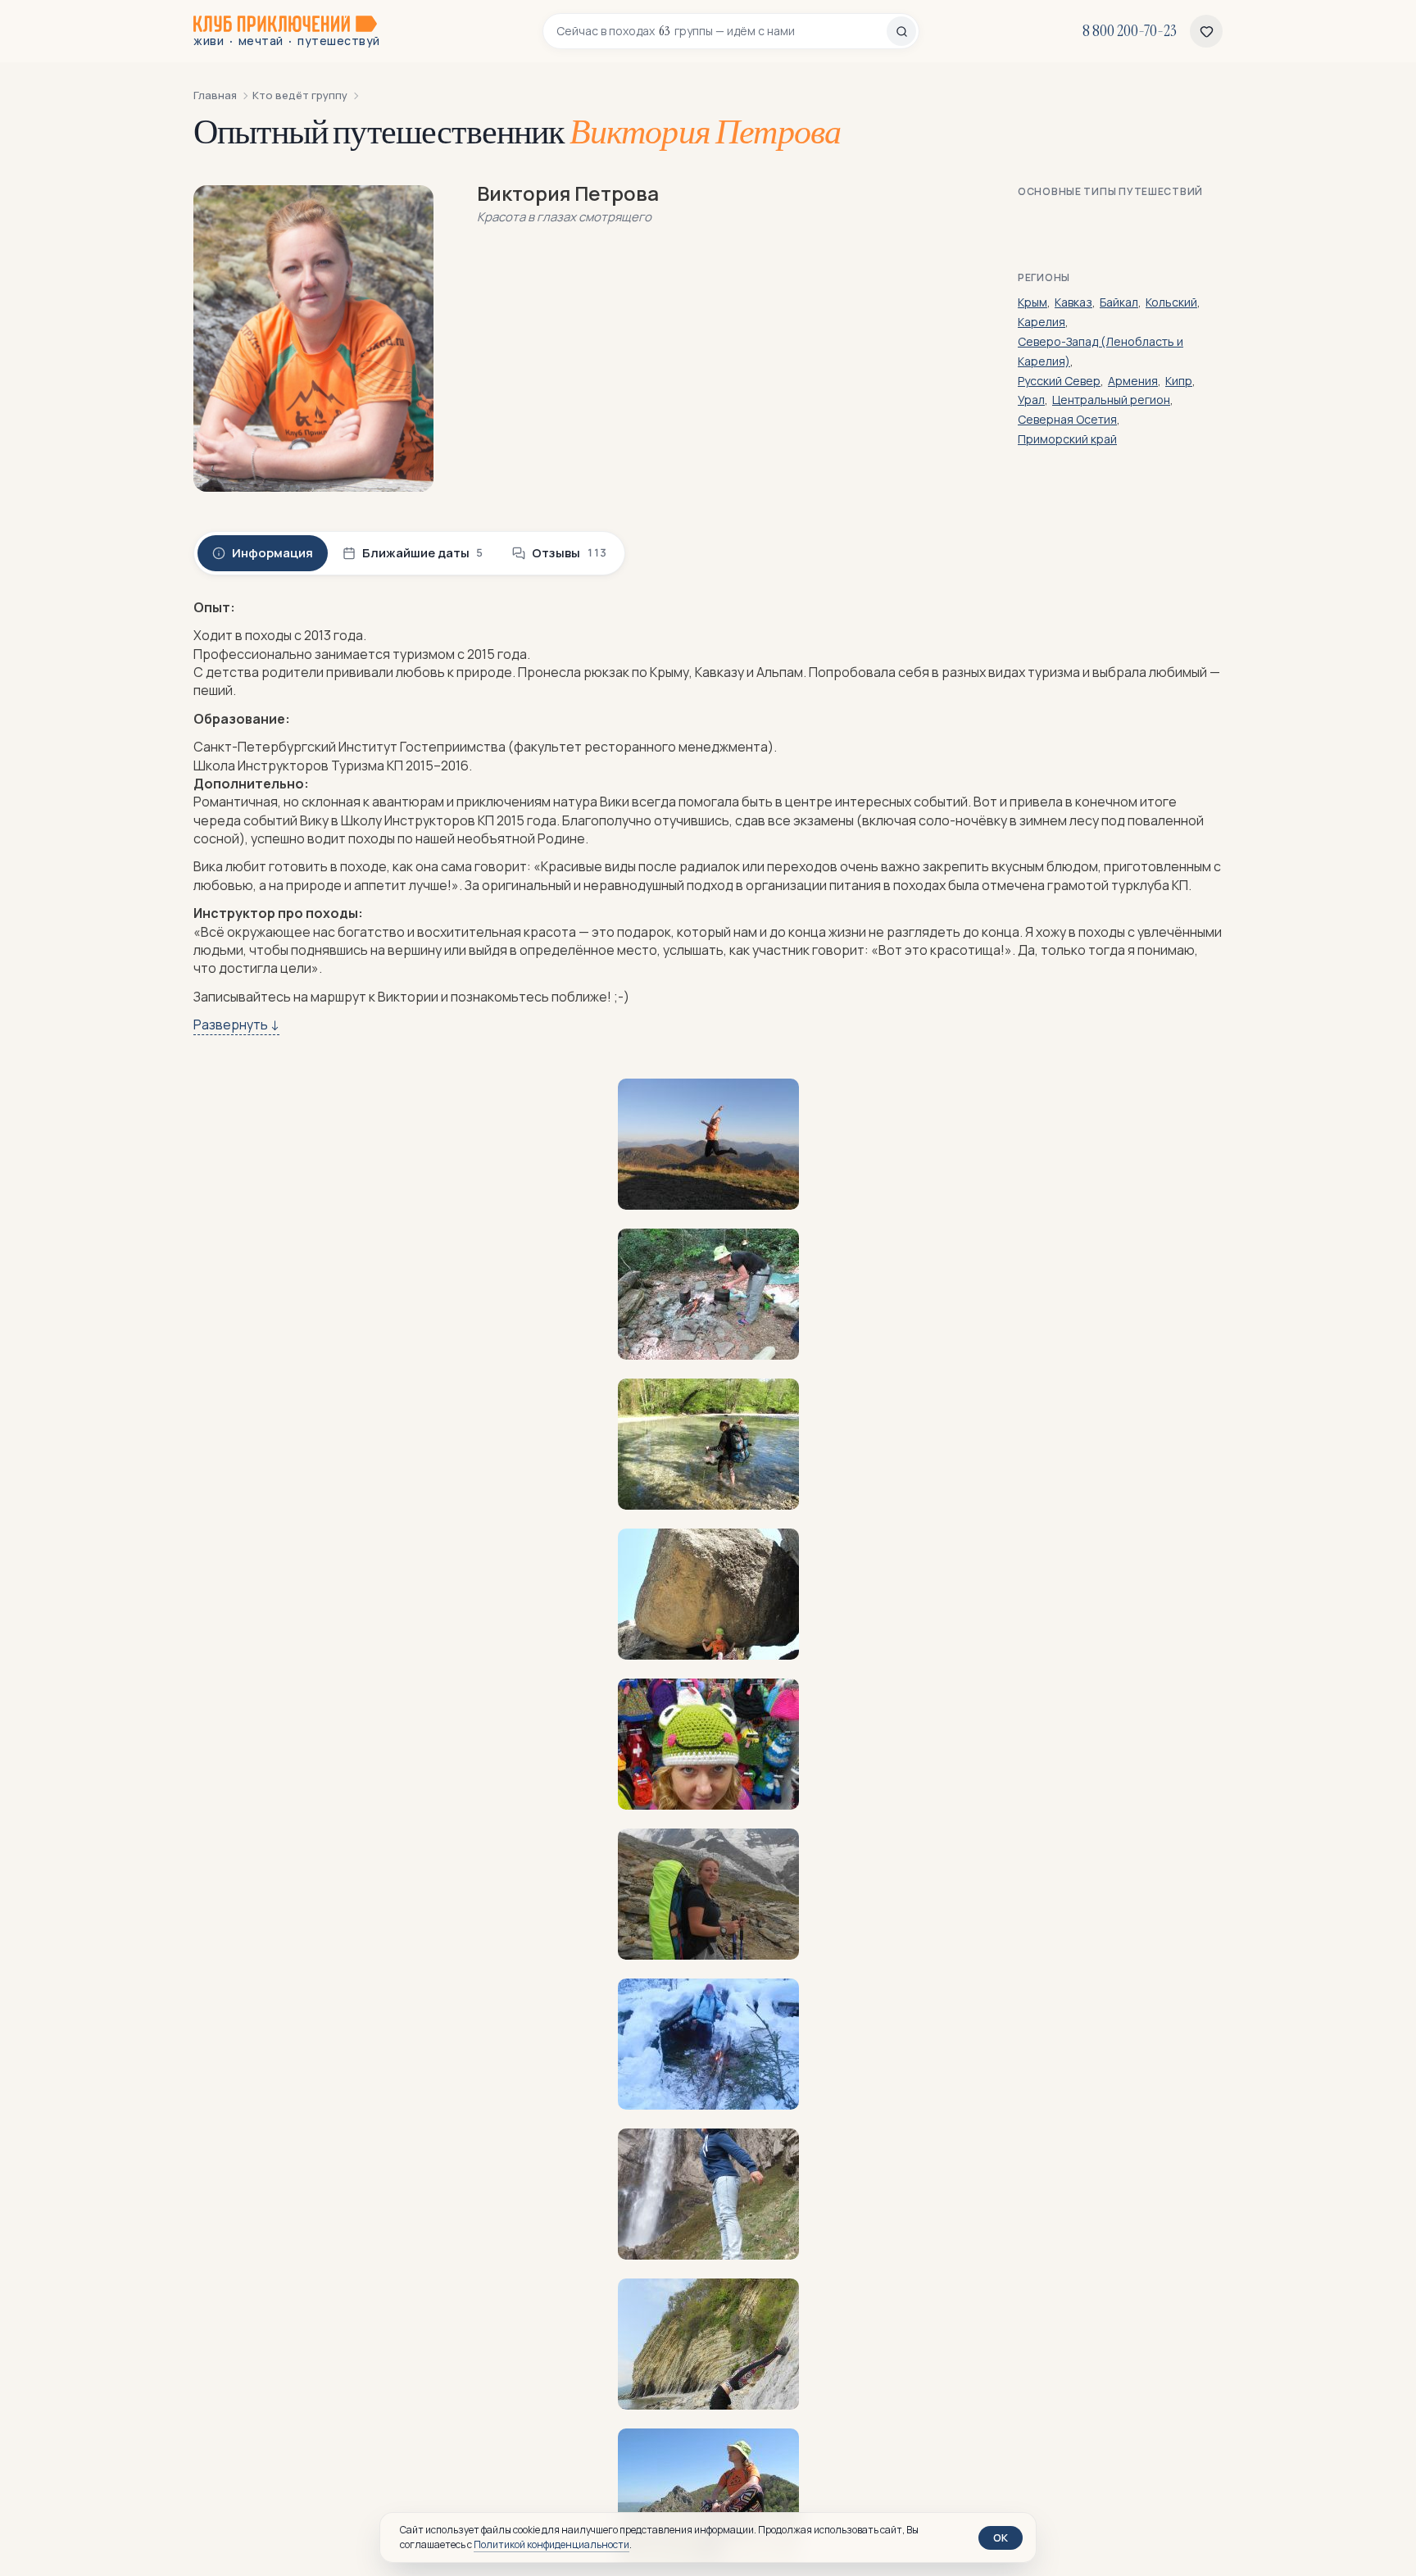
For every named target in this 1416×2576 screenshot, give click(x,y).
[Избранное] (1206, 31)
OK (1001, 2537)
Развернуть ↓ (236, 1024)
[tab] (263, 553)
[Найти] (901, 31)
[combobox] (722, 31)
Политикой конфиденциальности (551, 2544)
